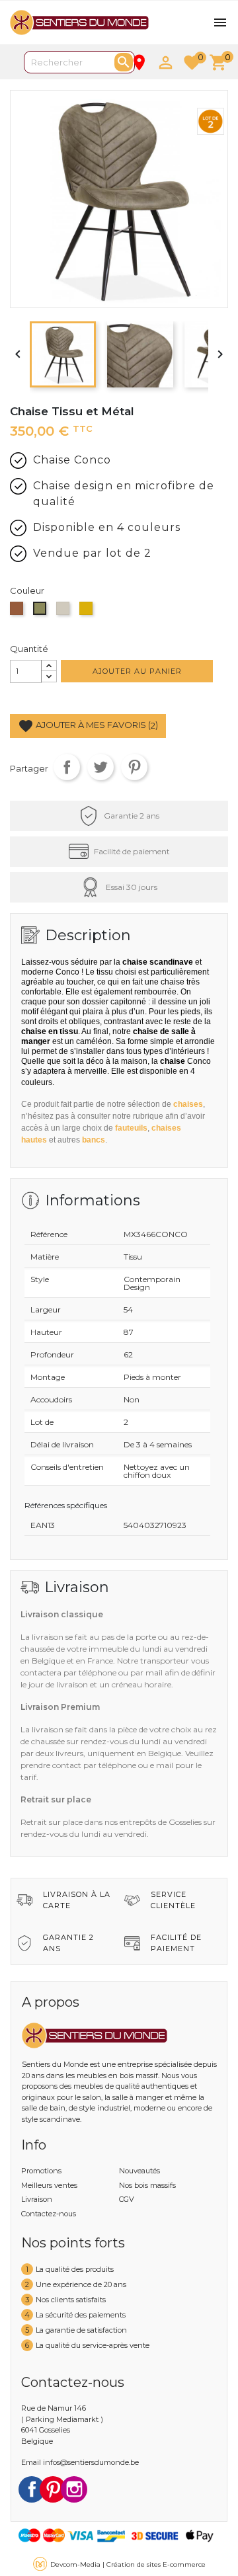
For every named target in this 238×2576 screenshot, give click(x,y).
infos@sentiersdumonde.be (91, 2462)
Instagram (74, 2489)
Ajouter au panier (137, 671)
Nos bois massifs (147, 2185)
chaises (188, 1104)
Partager (67, 767)
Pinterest (134, 767)
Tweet (100, 767)
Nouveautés (139, 2171)
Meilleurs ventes (49, 2185)
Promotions (41, 2171)
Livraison (37, 2199)
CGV (127, 2199)
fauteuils (131, 1128)
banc (94, 1140)
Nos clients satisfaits (71, 2300)
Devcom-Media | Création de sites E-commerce (128, 2564)
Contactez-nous (49, 2214)
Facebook (32, 2489)
